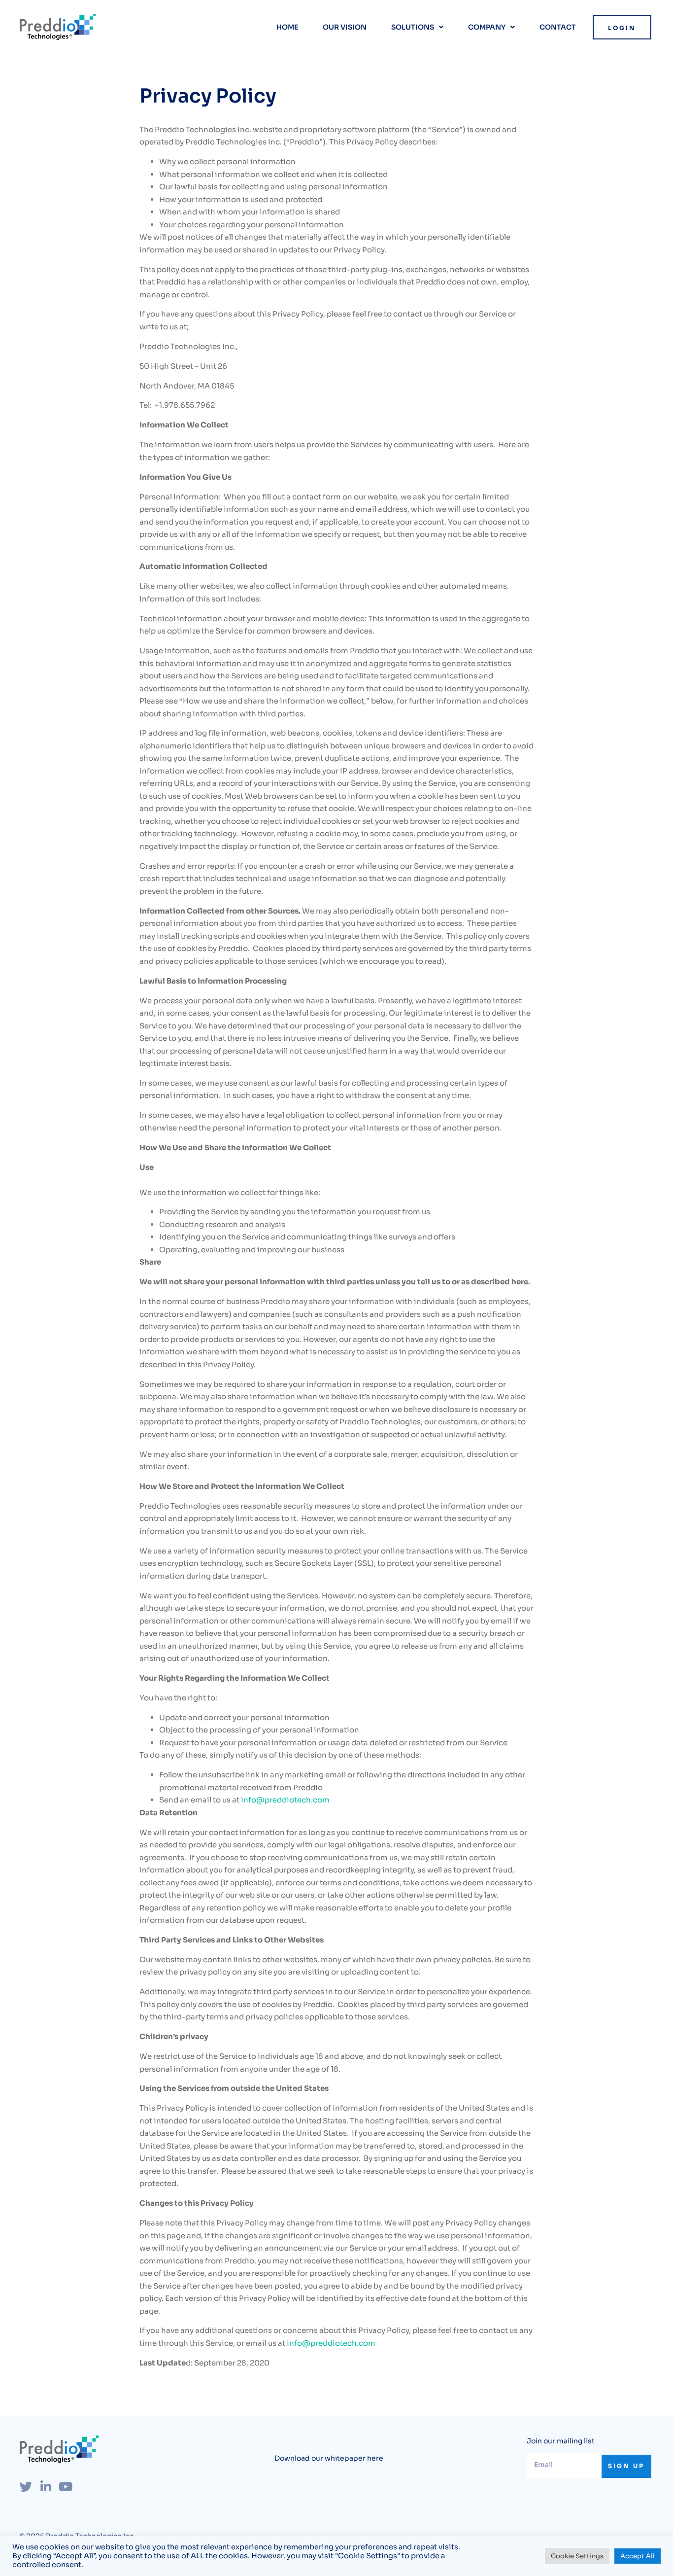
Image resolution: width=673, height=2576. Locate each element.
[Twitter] (26, 2487)
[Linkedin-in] (46, 2487)
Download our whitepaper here (329, 2458)
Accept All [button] (638, 2556)
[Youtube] (65, 2487)
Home (287, 27)
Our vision (345, 27)
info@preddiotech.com (285, 1800)
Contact (558, 27)
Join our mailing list (561, 2441)
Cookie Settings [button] (577, 2556)
